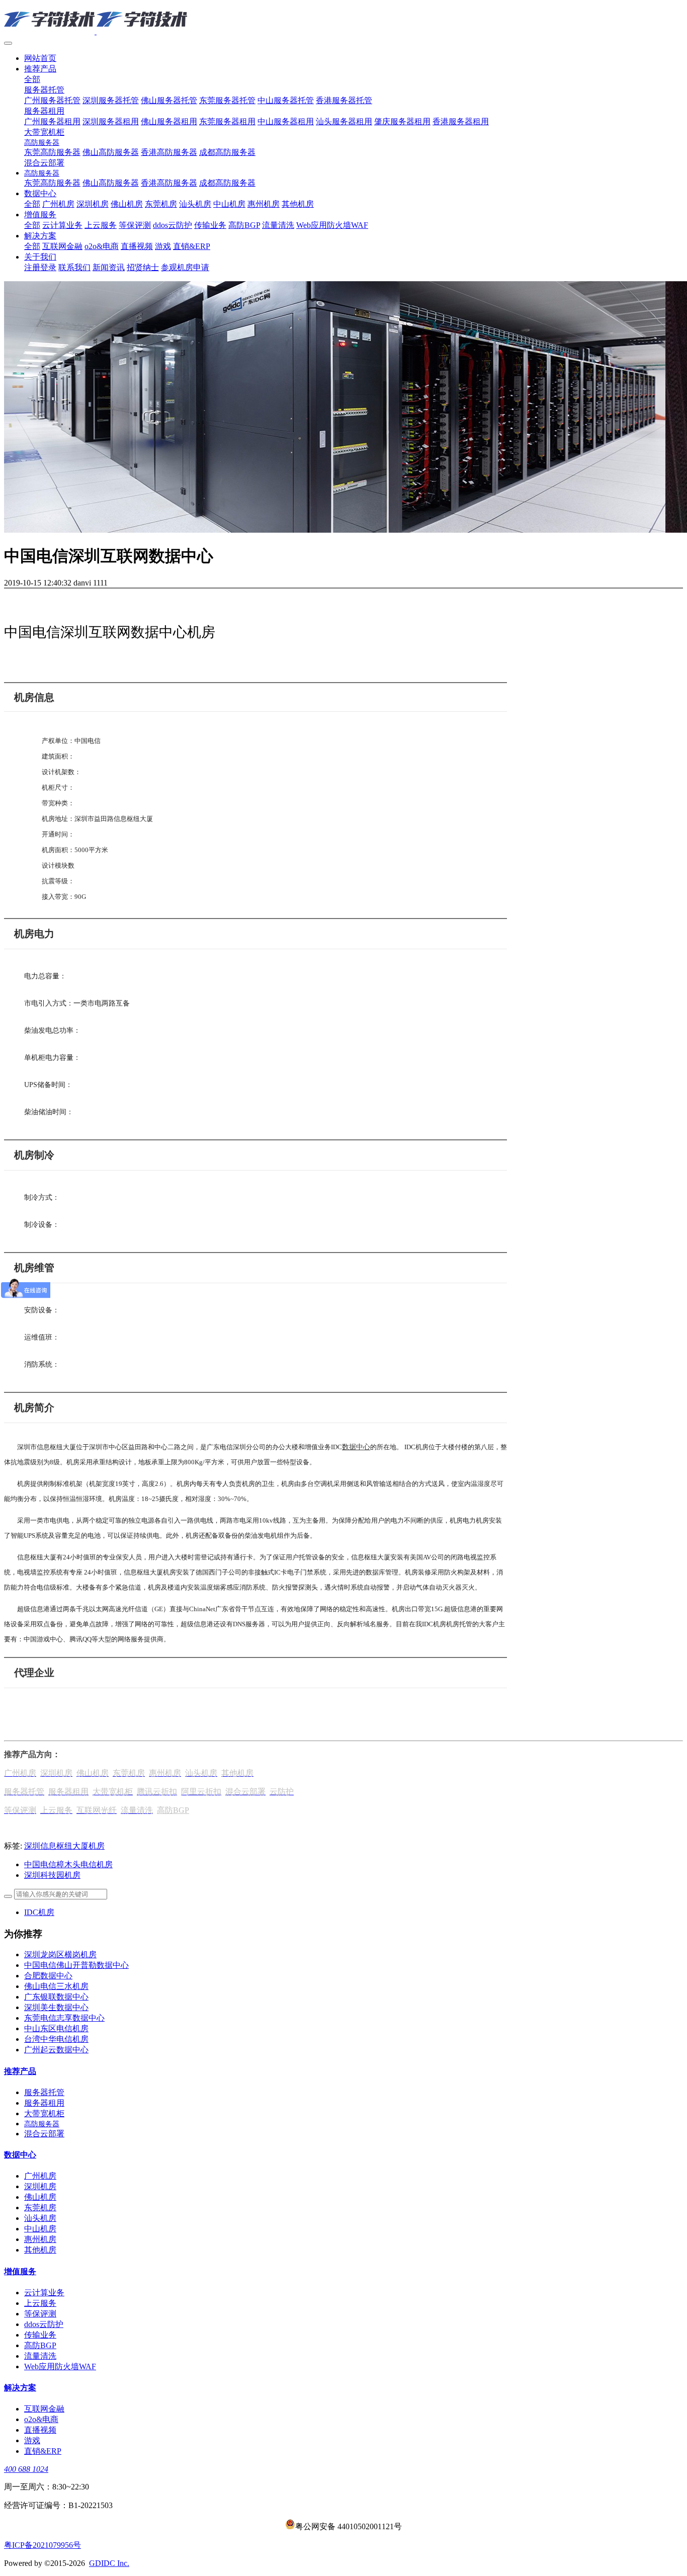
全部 (32, 79)
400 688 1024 (26, 2469)
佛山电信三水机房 (56, 1986)
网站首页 (40, 58)
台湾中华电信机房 (56, 2039)
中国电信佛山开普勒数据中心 (76, 1965)
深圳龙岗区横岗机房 (60, 1955)
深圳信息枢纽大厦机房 (64, 1846)
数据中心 (356, 1447)
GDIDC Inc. (109, 2563)
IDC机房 (39, 1912)
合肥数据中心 (48, 1976)
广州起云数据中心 (56, 2050)
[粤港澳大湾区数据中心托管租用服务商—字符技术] (343, 20)
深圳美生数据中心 (56, 2007)
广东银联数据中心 (56, 1997)
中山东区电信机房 (56, 2028)
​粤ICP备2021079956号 (42, 2545)
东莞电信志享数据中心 (64, 2018)
